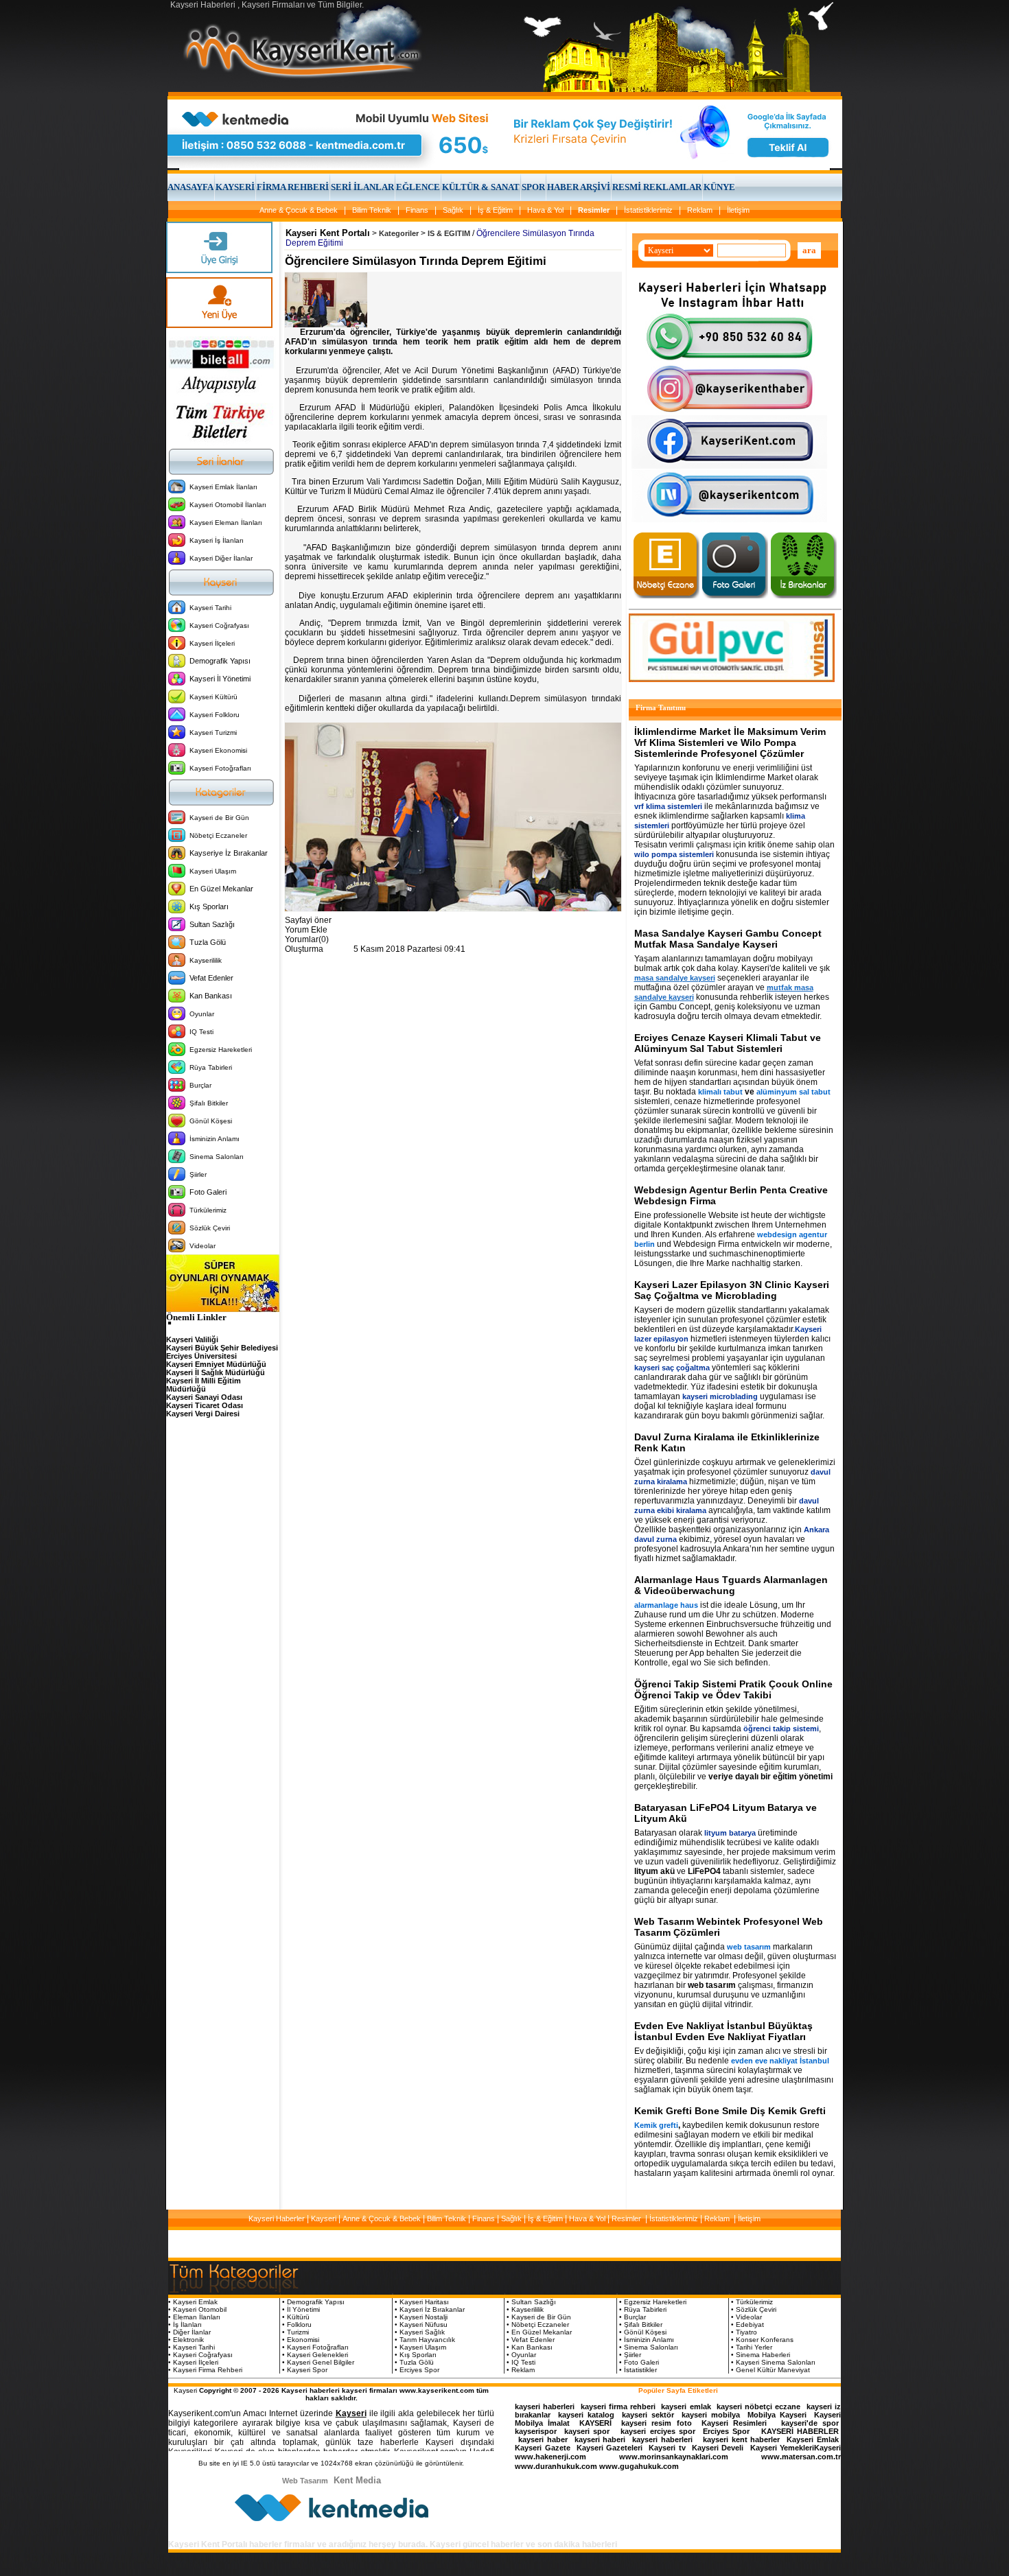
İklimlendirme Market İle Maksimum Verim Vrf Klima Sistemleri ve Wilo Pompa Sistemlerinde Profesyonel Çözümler (730, 742)
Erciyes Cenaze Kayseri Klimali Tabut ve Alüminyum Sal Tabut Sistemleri (728, 1043)
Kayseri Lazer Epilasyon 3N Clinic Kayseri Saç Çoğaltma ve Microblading (732, 1290)
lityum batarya (730, 1833)
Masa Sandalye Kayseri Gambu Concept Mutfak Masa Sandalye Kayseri (728, 939)
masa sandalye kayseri (675, 978)
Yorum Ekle (306, 930)
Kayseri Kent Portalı (328, 233)
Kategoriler (399, 233)
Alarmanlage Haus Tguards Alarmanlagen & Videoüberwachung (731, 1585)
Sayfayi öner (308, 920)
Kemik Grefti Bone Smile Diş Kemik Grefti (730, 2111)
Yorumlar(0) (307, 939)
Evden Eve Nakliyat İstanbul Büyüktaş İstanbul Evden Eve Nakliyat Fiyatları (723, 2031)
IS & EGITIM (449, 233)
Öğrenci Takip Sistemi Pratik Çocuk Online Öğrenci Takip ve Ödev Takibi (733, 1689)
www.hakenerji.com (550, 2457)
